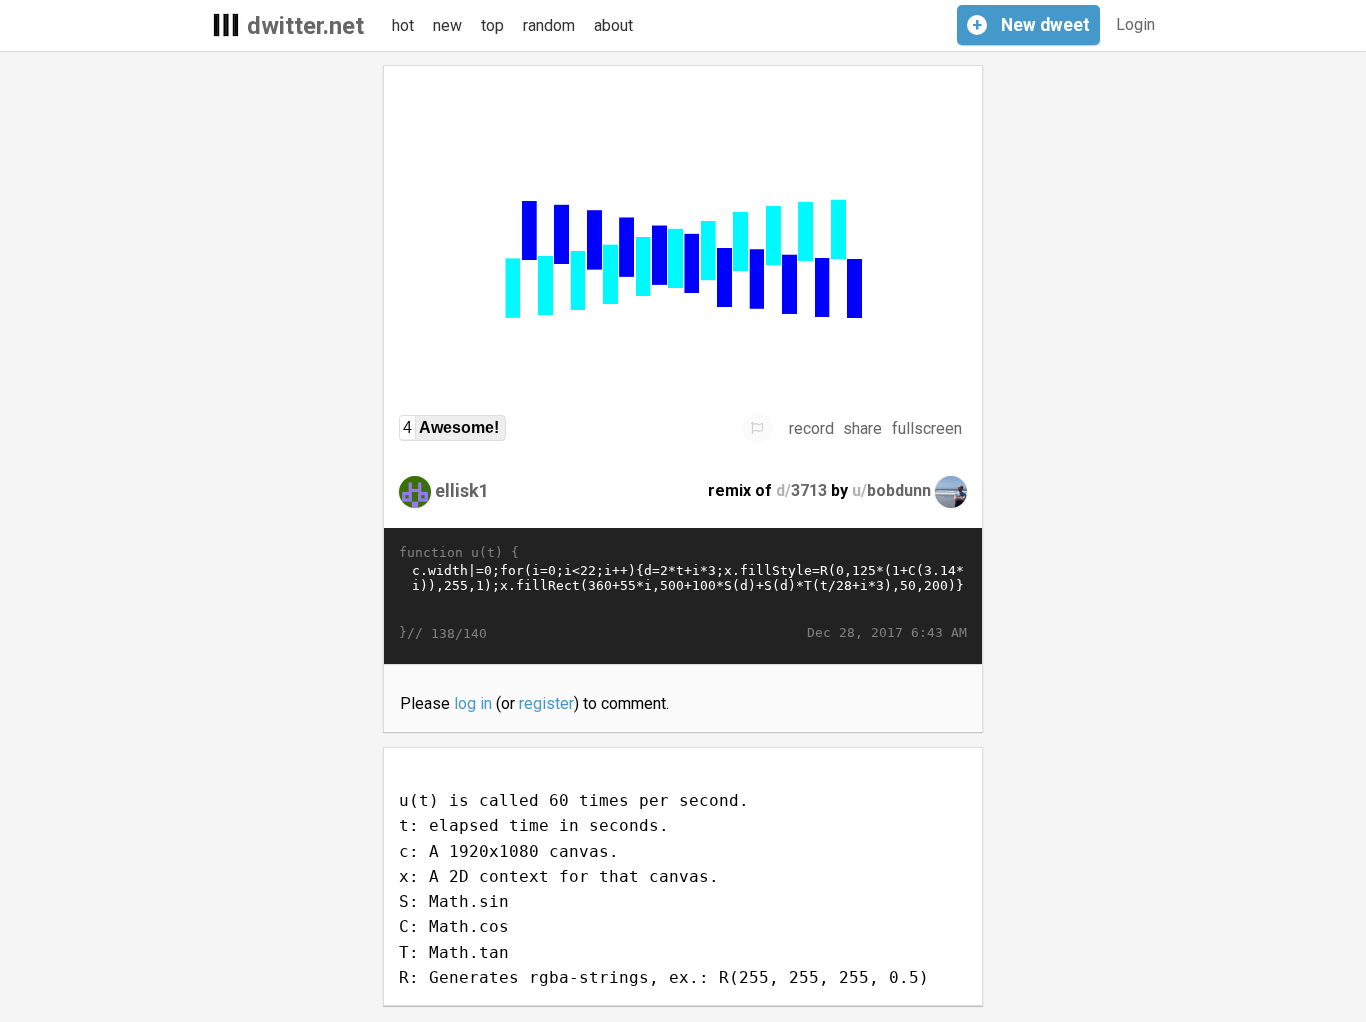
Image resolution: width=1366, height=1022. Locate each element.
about (613, 25)
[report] (757, 428)
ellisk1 (462, 490)
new (447, 25)
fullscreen (927, 428)
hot (403, 25)
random (549, 25)
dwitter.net (305, 26)
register (546, 703)
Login (1135, 24)
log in (473, 703)
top (492, 25)
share (862, 428)
